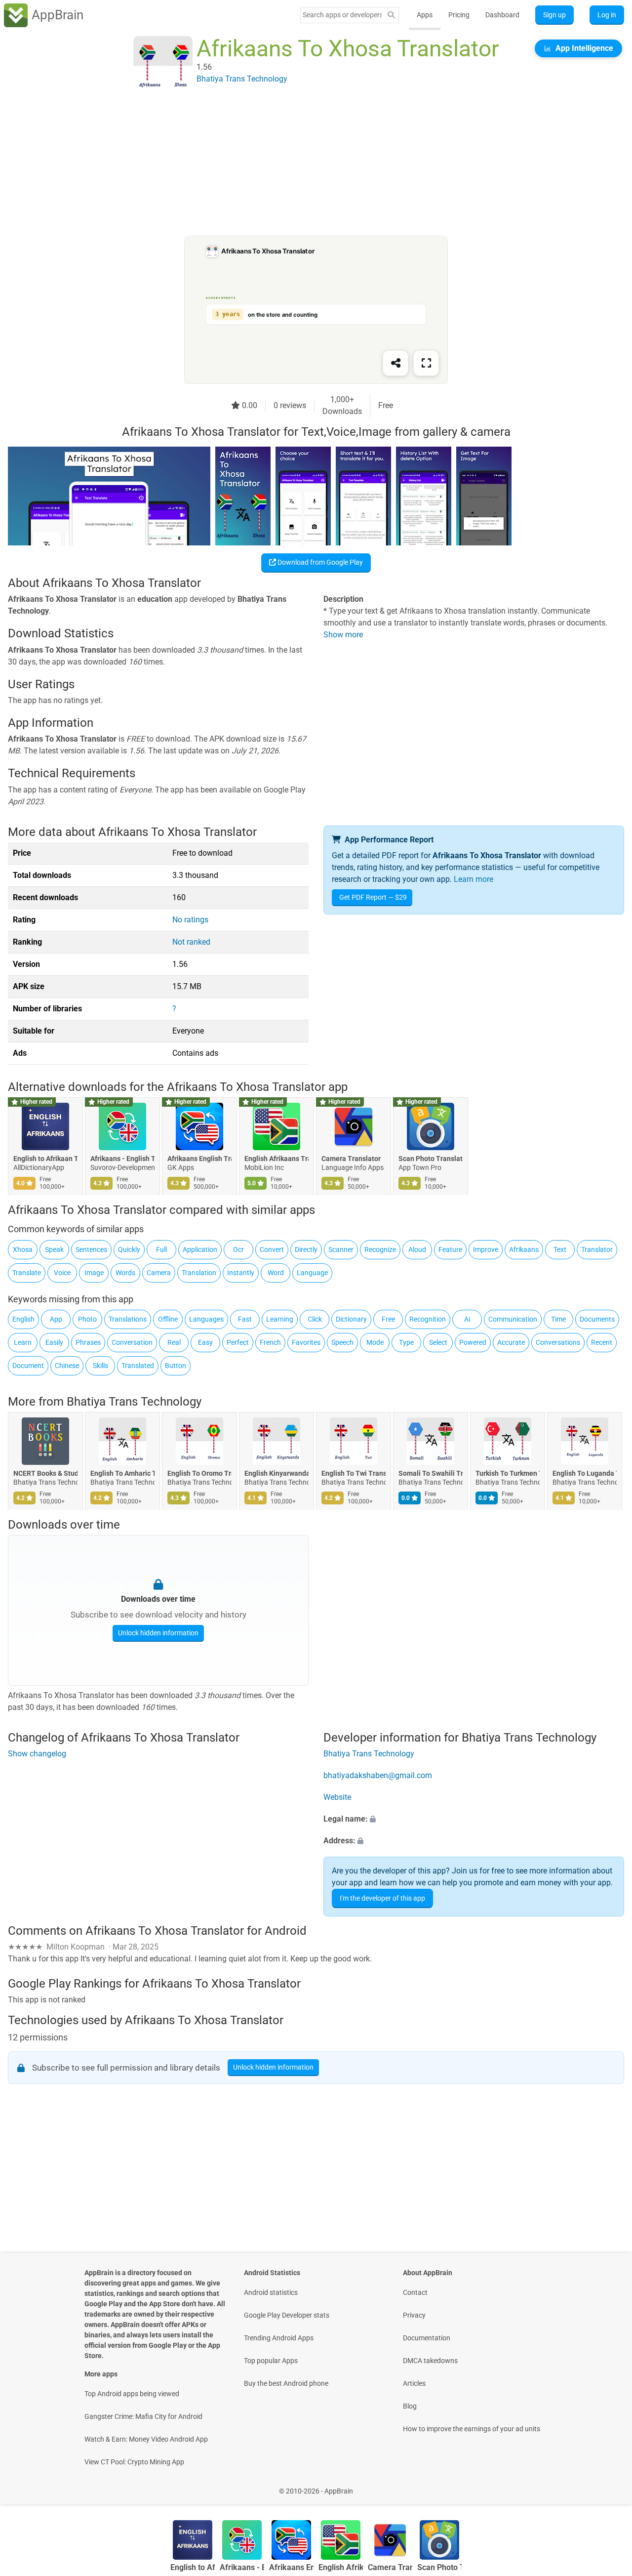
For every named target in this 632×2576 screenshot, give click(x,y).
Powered (473, 1342)
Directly (306, 1249)
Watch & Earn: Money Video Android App (146, 2439)
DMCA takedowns (430, 2361)
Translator (597, 1249)
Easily (54, 1342)
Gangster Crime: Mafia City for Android (143, 2416)
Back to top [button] (607, 2486)
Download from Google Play (319, 562)
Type (406, 1342)
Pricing (459, 15)
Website (337, 1797)
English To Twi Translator (354, 1474)
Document (28, 1366)
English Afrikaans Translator (276, 1159)
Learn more (474, 879)
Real (174, 1342)
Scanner (341, 1249)
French (270, 1342)
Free (388, 1319)
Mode (375, 1342)
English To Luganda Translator (585, 1474)
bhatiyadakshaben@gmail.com (378, 1775)
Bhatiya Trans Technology (134, 1402)
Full (161, 1249)
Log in (607, 15)
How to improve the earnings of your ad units (472, 2429)
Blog (410, 2406)
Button (176, 1366)
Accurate (511, 1342)
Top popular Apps (271, 2361)
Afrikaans (524, 1249)
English (23, 1319)
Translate (27, 1273)
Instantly (241, 1273)
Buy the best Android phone (286, 2383)
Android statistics (271, 2292)
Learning (280, 1319)
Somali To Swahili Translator (431, 1474)
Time (558, 1319)
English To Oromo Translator (199, 1474)
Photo (87, 1319)
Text (560, 1249)
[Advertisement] (304, 166)
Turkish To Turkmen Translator (508, 1474)
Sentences (91, 1249)
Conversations (558, 1342)
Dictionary (351, 1319)
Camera (159, 1273)
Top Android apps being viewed (132, 2394)
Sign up (554, 15)
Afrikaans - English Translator (122, 1159)
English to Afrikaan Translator (45, 1159)
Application (200, 1249)
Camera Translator (351, 1159)
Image (94, 1273)
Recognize (380, 1249)
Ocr (238, 1249)
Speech (342, 1342)
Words (125, 1273)
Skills (100, 1366)
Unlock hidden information (158, 1633)
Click (315, 1319)
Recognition (428, 1319)
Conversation (132, 1342)
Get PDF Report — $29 (373, 897)
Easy (205, 1342)
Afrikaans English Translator (199, 1159)
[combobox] (342, 15)
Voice (62, 1273)
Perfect (238, 1342)
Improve (486, 1249)
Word (276, 1273)
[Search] (391, 15)
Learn (23, 1342)
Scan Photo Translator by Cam (431, 1159)
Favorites (306, 1342)
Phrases (88, 1342)
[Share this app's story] (395, 363)
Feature (450, 1249)
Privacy (414, 2315)
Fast (245, 1319)
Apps (425, 15)
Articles (414, 2383)
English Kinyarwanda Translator (276, 1474)
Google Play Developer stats (287, 2315)
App (56, 1319)
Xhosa (23, 1249)
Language (312, 1273)
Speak (54, 1249)
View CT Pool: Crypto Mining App (134, 2462)
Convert (272, 1249)
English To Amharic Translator (122, 1474)
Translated (138, 1366)
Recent (602, 1342)
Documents (597, 1319)
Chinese (67, 1366)
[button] (474, 1819)
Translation (199, 1273)
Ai (467, 1319)
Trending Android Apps (279, 2338)
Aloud (417, 1249)
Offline (168, 1319)
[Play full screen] (426, 363)
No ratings (190, 920)
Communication (513, 1319)
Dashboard (502, 15)
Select (438, 1342)
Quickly (129, 1249)
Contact (415, 2292)
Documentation (427, 2338)
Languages (206, 1319)
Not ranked (191, 942)
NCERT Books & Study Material (45, 1474)
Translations (128, 1319)
